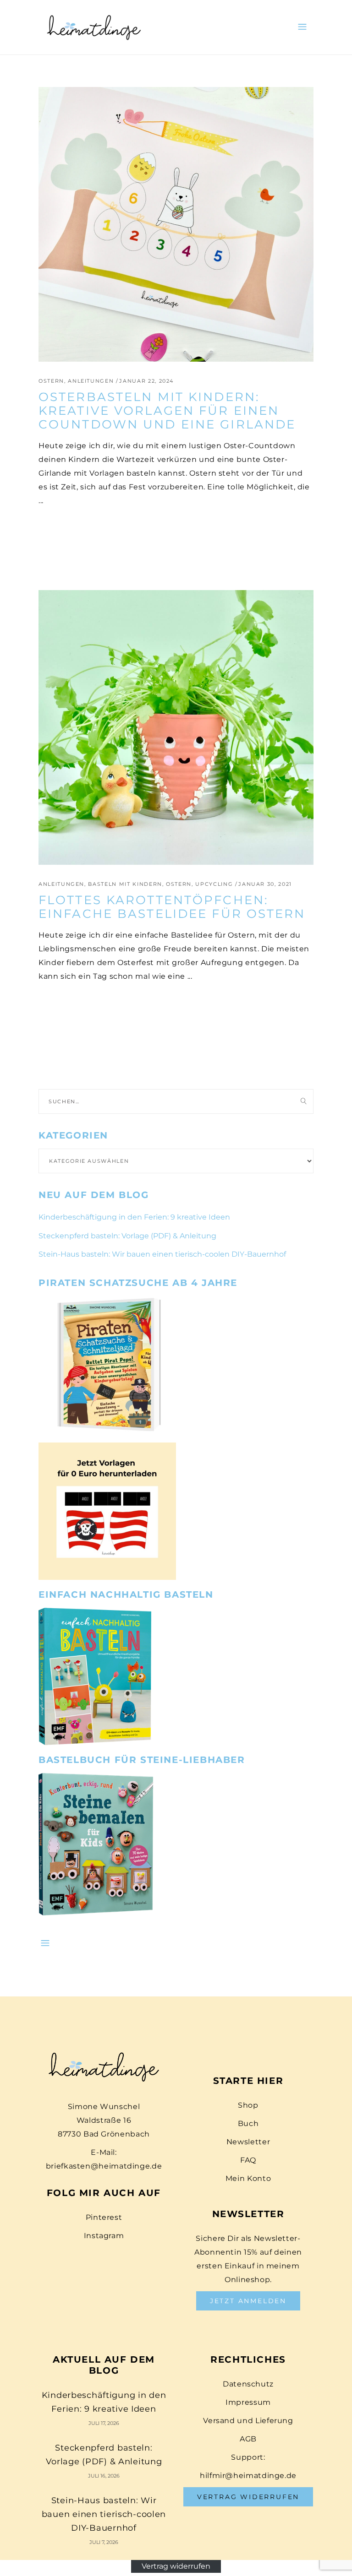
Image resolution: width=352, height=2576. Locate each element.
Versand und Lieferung (248, 2421)
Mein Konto (248, 2178)
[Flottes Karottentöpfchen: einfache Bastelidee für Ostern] (176, 727)
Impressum (248, 2402)
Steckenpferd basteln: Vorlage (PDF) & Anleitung (127, 1236)
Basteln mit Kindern (125, 884)
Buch (248, 2123)
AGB (248, 2439)
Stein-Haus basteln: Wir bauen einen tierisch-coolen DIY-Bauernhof (162, 1254)
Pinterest (104, 2217)
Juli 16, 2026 (104, 2476)
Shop (248, 2105)
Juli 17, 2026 (104, 2423)
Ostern (51, 381)
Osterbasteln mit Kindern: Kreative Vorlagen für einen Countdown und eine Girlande (167, 411)
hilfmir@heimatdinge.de (248, 2476)
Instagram (104, 2236)
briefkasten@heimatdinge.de (104, 2166)
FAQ (248, 2160)
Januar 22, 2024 (146, 381)
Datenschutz (248, 2384)
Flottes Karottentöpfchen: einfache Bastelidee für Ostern (172, 907)
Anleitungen (91, 381)
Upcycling (214, 884)
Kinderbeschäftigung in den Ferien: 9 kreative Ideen (134, 1217)
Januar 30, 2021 (265, 884)
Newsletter (248, 2142)
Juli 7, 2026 (104, 2542)
